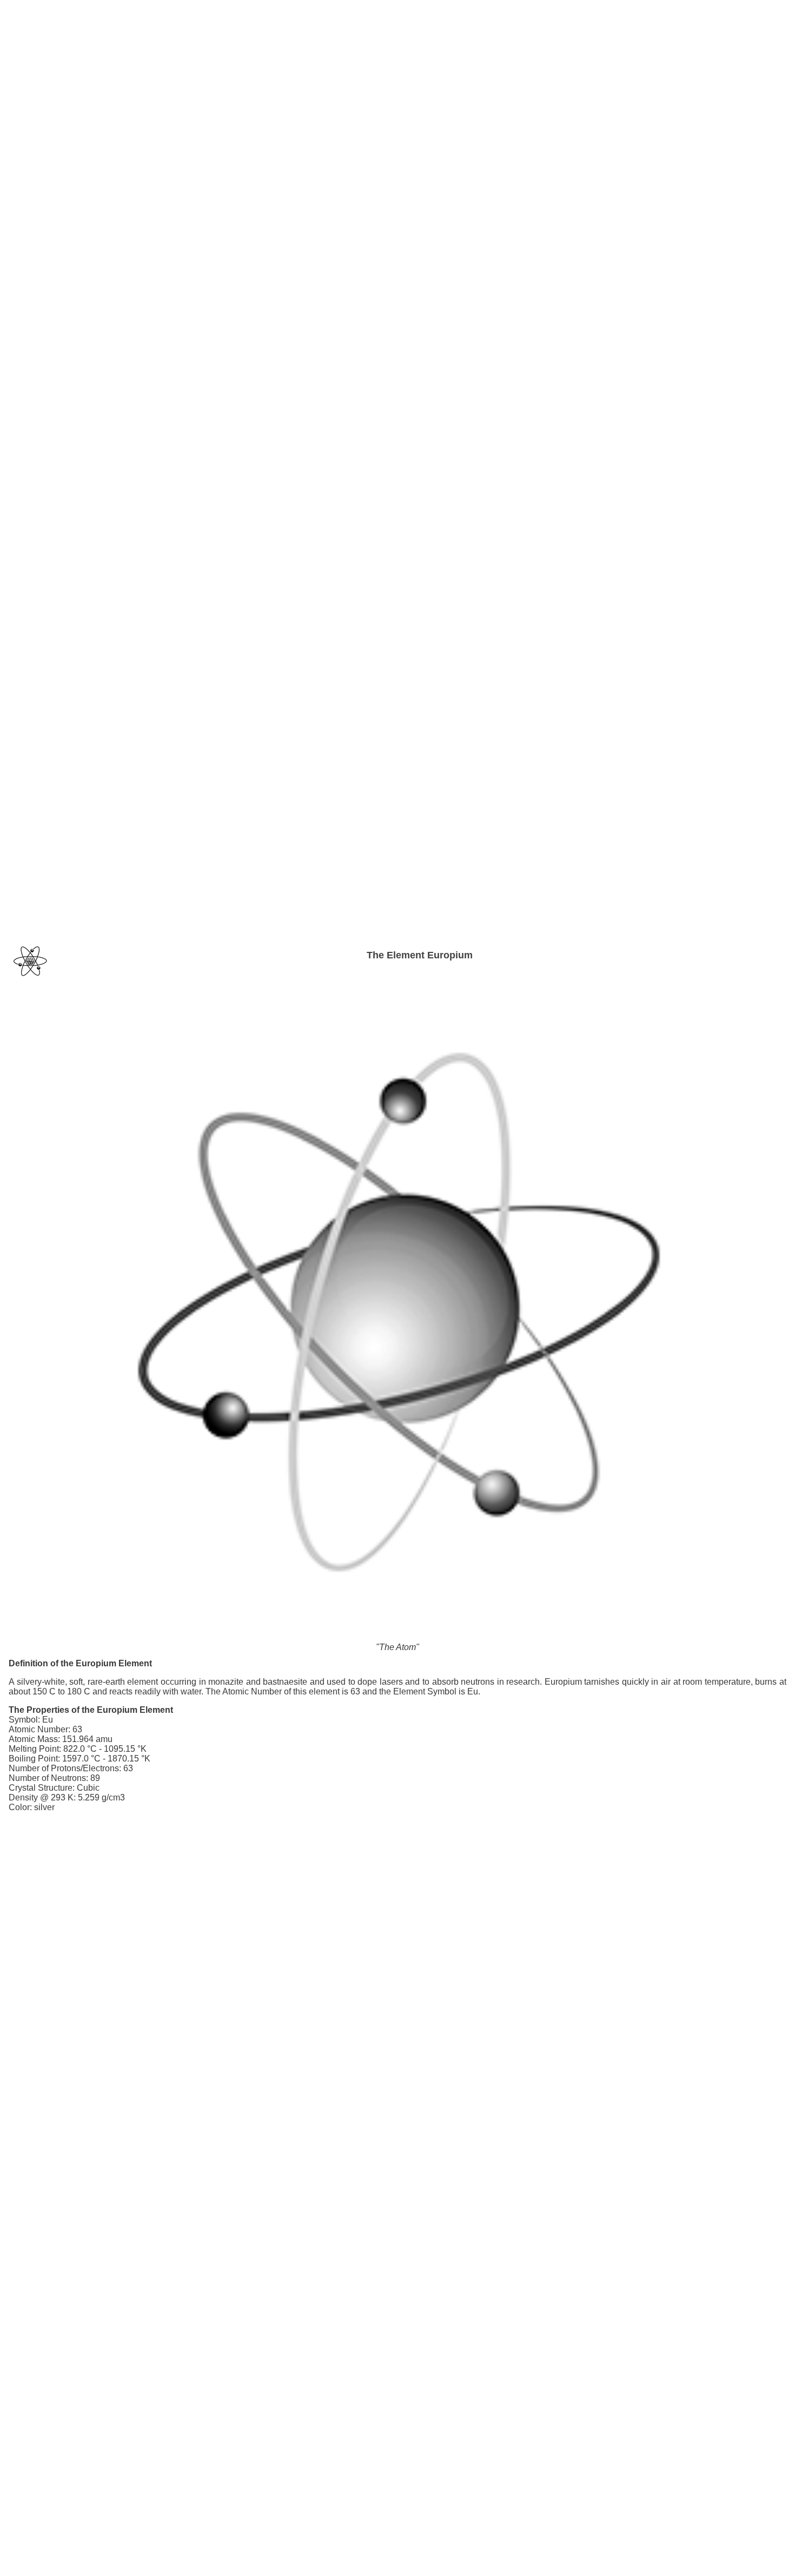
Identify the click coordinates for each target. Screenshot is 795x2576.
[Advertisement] (398, 32)
